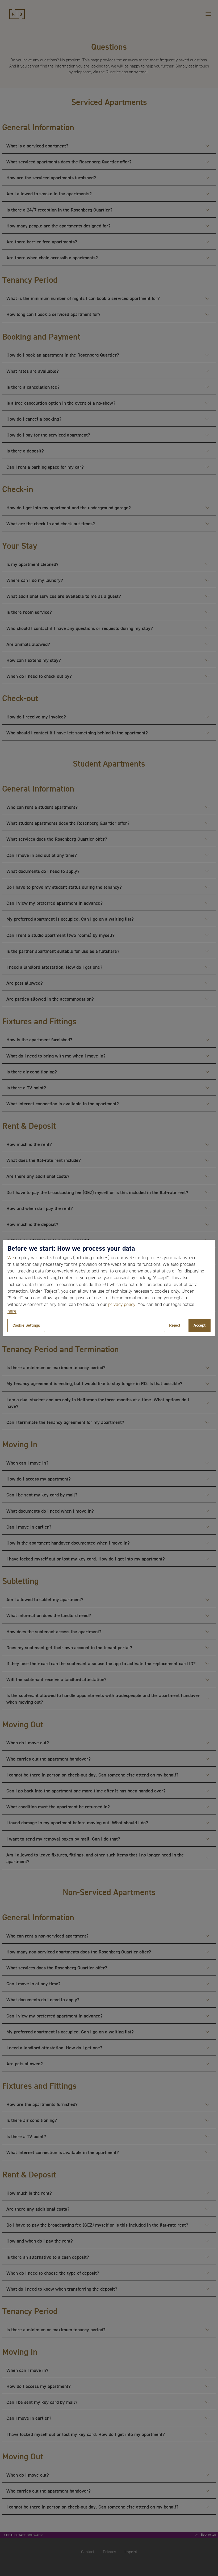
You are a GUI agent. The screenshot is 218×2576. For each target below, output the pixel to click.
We (11, 1258)
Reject (175, 1325)
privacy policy (122, 1304)
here (12, 1311)
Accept (200, 1325)
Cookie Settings (26, 1325)
